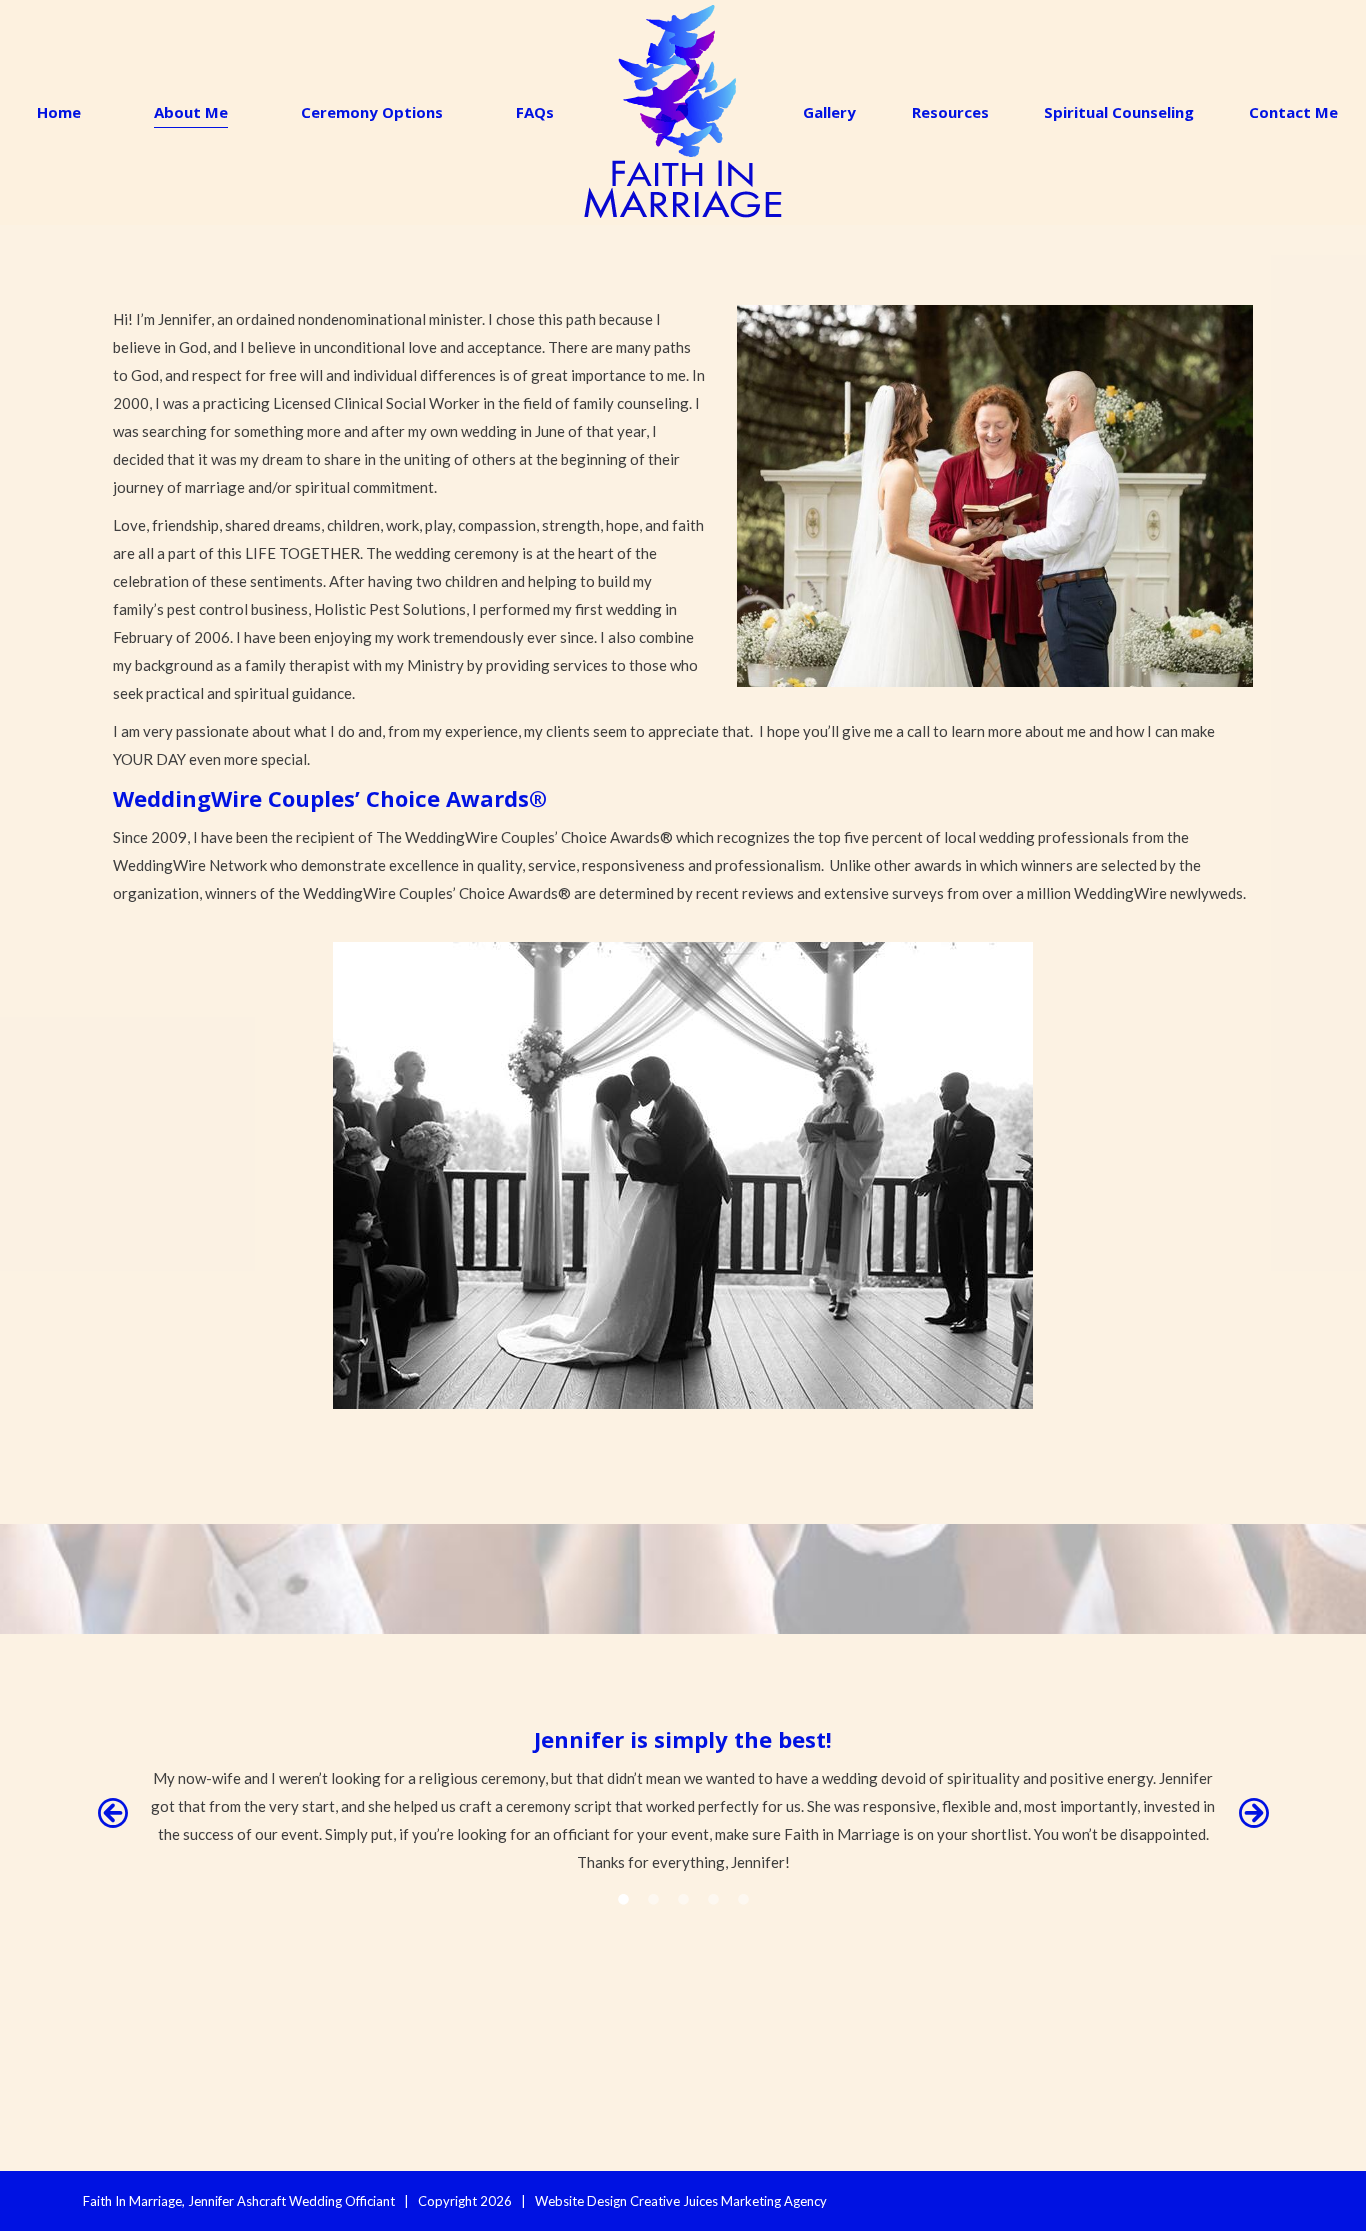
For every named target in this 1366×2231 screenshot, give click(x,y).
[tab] (623, 1896)
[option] (683, 1800)
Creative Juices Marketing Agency (728, 2201)
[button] (112, 1812)
